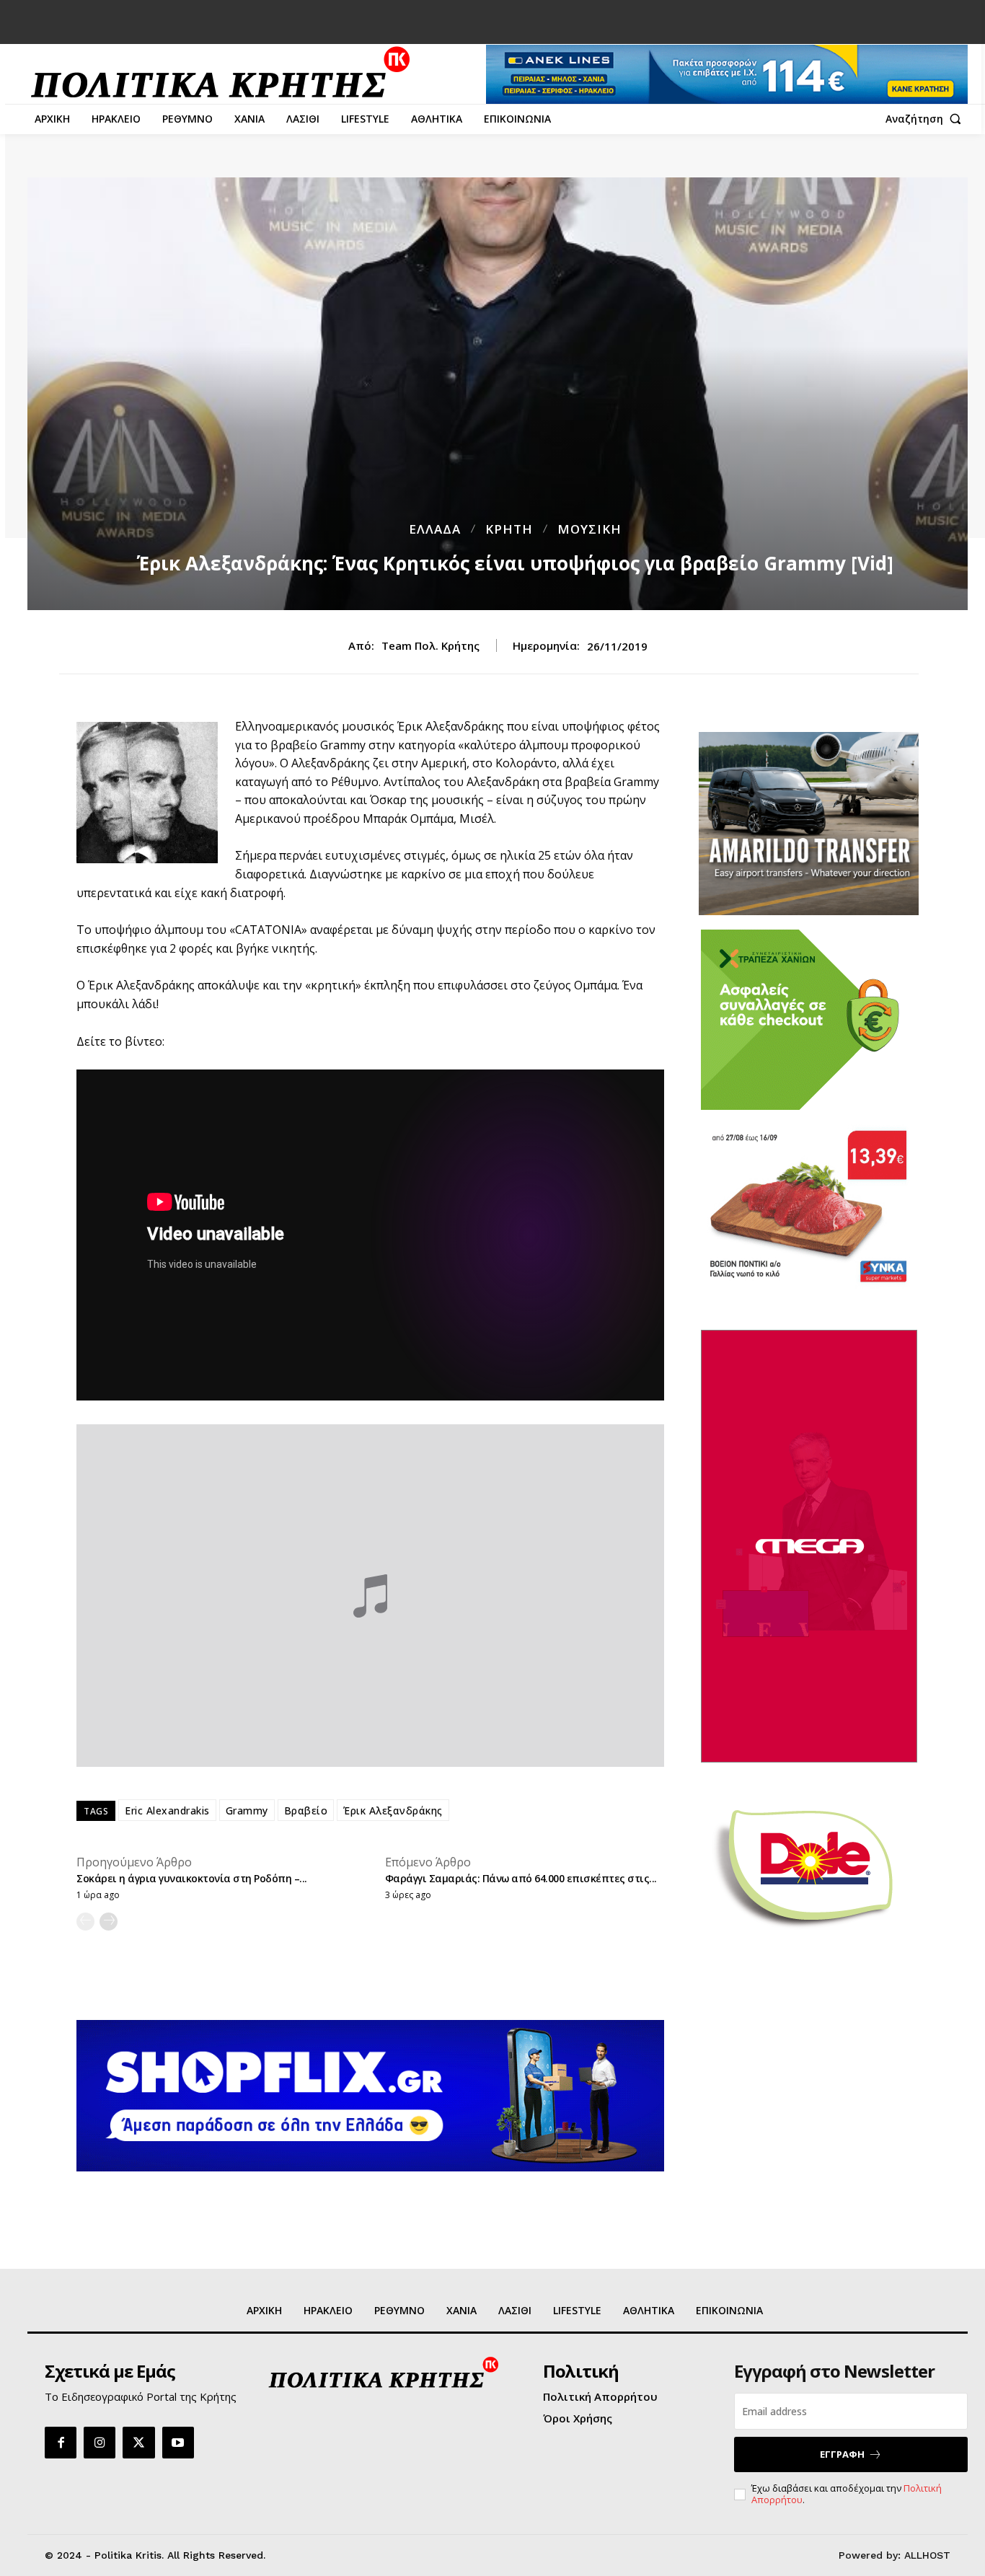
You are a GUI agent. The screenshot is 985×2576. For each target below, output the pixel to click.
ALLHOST (927, 2555)
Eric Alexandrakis (167, 1810)
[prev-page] (85, 1922)
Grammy (247, 1810)
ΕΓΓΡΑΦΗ (842, 2454)
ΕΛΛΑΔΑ (435, 529)
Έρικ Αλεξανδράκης (393, 1810)
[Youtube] (178, 2443)
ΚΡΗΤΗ (509, 529)
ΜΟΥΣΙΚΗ (589, 529)
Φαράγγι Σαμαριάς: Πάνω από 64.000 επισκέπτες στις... (521, 1878)
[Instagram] (100, 2443)
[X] (138, 2443)
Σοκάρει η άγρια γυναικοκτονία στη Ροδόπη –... (192, 1878)
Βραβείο (306, 1810)
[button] (927, 119)
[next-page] (109, 1922)
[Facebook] (61, 2443)
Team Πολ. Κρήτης (430, 645)
